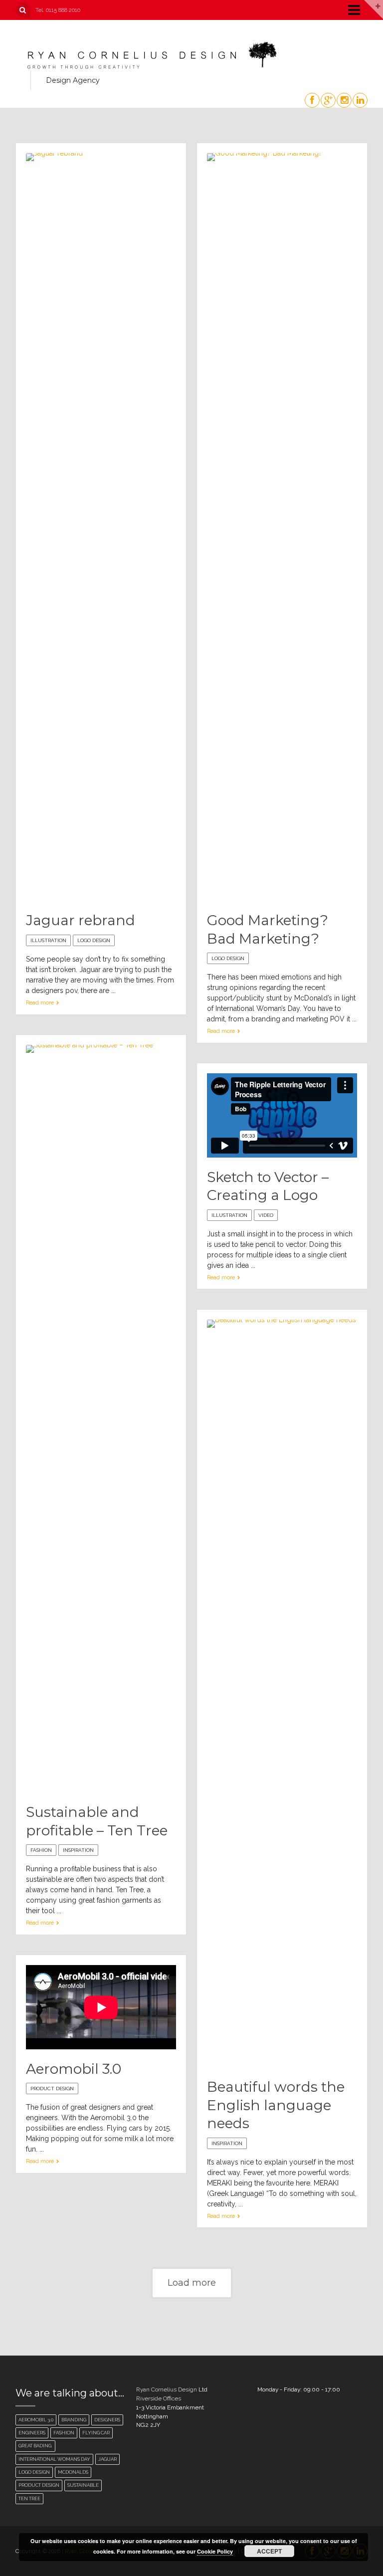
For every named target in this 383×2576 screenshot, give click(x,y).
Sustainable (83, 2485)
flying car (96, 2433)
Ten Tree (29, 2498)
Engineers (32, 2433)
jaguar (107, 2459)
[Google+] (328, 100)
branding (74, 2420)
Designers (107, 2420)
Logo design (34, 2472)
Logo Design (94, 940)
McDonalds (73, 2472)
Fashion (41, 1850)
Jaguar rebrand (81, 920)
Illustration (48, 940)
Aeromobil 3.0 (74, 2069)
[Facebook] (312, 100)
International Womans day (54, 2459)
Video (266, 1215)
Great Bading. (35, 2446)
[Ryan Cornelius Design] (151, 55)
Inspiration (78, 1850)
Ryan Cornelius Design (167, 2389)
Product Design (52, 2088)
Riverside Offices (159, 2398)
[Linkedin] (360, 100)
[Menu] (350, 9)
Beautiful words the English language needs (276, 2105)
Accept (269, 2551)
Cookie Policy (215, 2551)
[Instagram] (344, 100)
